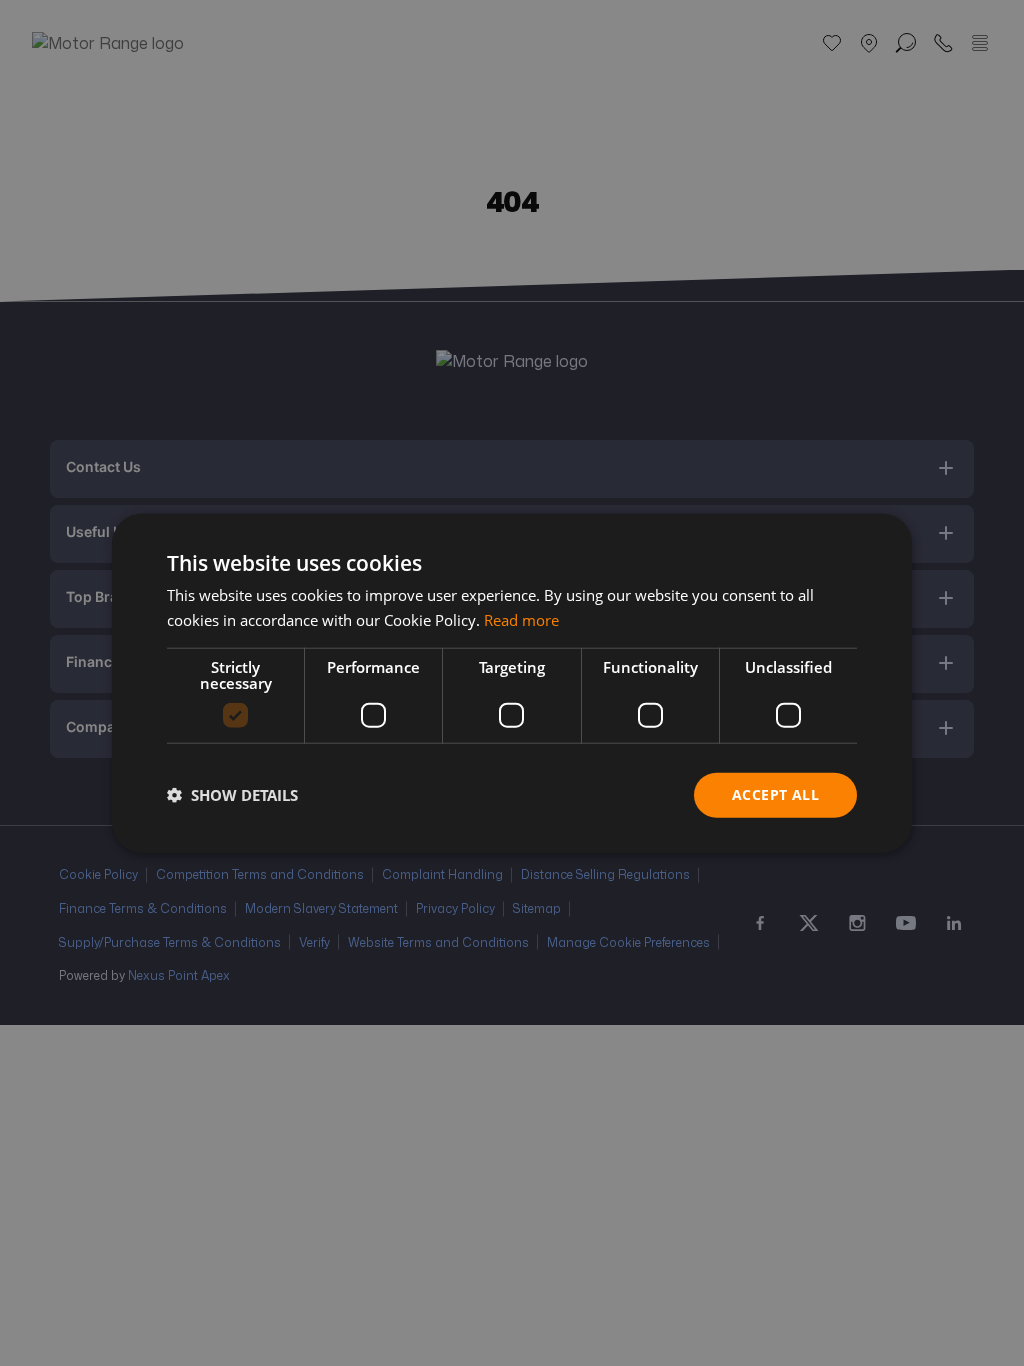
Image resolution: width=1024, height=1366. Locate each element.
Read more (521, 620)
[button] (232, 795)
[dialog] (512, 683)
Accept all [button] (775, 794)
